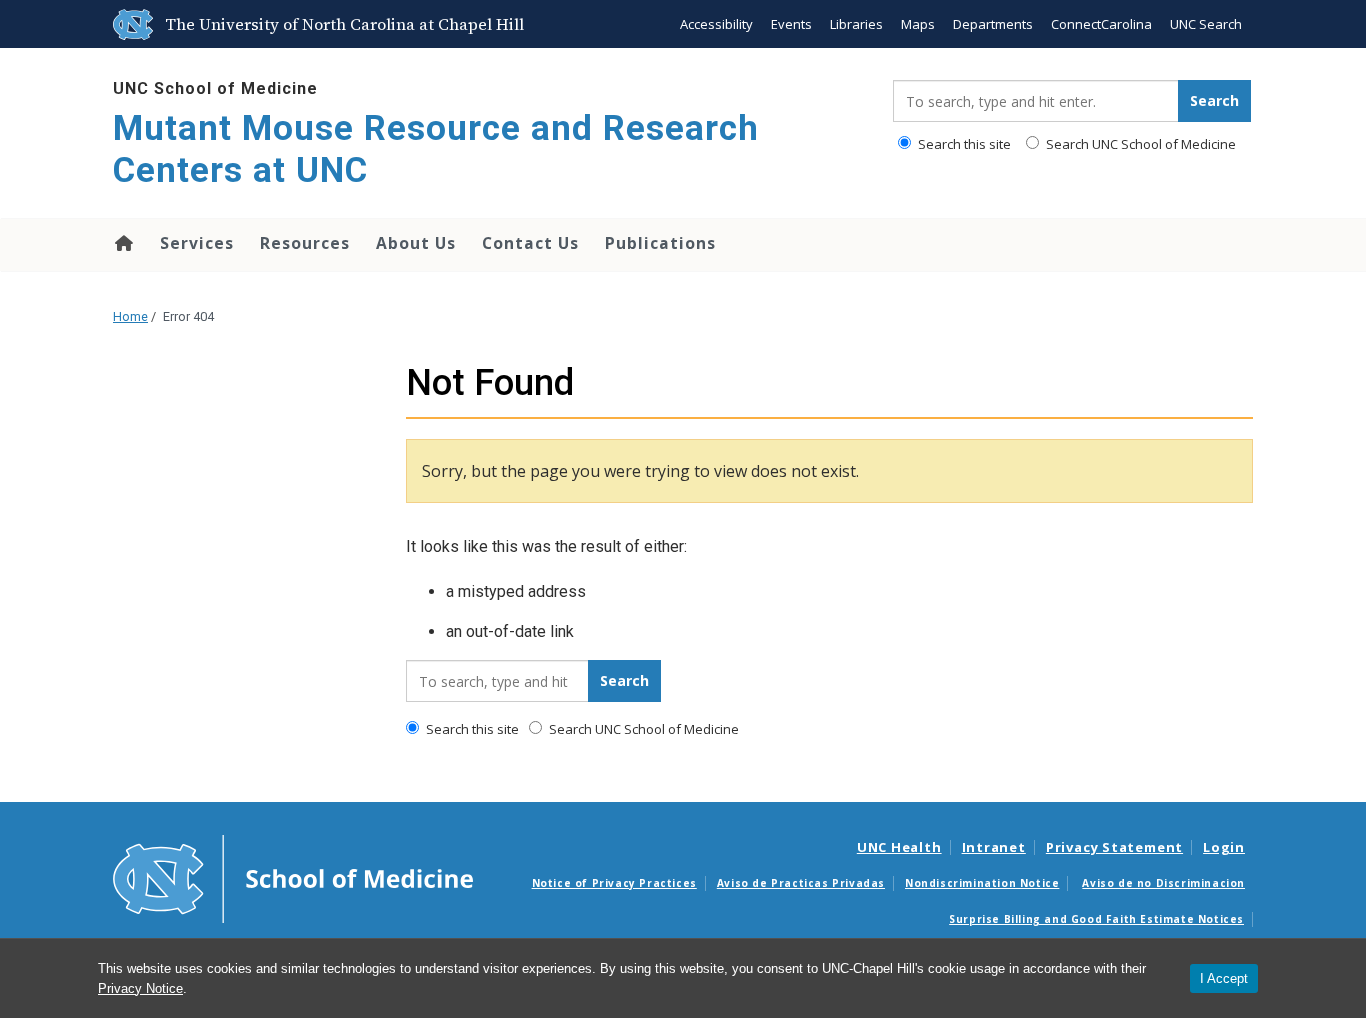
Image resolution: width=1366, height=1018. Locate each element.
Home (122, 243)
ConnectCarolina (1101, 24)
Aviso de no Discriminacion (1163, 883)
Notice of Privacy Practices (614, 883)
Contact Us (530, 243)
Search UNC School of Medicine (1139, 144)
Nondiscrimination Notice (982, 883)
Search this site (963, 144)
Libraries (856, 24)
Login (1224, 847)
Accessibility (716, 24)
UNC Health (899, 847)
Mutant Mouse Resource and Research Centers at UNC (436, 149)
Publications (660, 243)
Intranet (994, 847)
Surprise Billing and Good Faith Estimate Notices (1096, 919)
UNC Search (1206, 24)
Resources (305, 243)
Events (791, 24)
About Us (416, 243)
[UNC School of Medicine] (293, 878)
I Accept (1224, 978)
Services (197, 243)
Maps (918, 24)
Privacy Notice (140, 988)
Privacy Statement (1114, 847)
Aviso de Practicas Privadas (801, 883)
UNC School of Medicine (215, 88)
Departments (993, 24)
